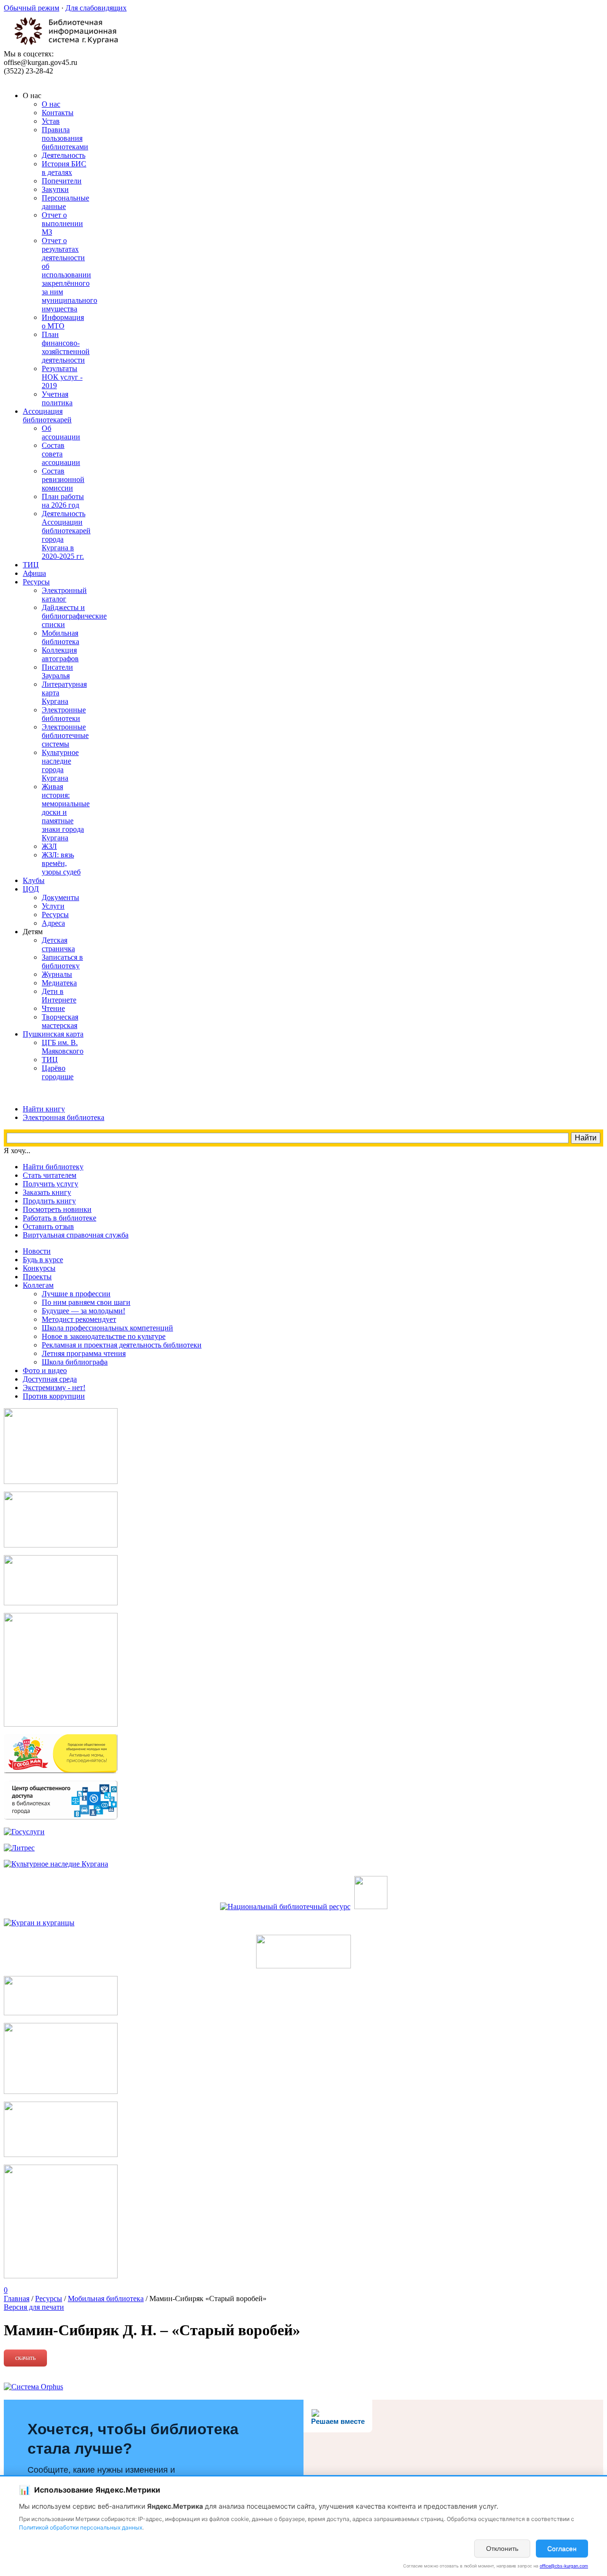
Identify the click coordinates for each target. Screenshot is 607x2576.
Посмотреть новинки (57, 1209)
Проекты (37, 1277)
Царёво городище (58, 1072)
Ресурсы (55, 915)
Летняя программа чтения (84, 1353)
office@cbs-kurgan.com (564, 2566)
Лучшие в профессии (76, 1294)
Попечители (62, 181)
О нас (51, 104)
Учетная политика (57, 398)
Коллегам (38, 1285)
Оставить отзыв (48, 1226)
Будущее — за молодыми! (83, 1311)
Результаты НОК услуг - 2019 (62, 377)
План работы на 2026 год (63, 501)
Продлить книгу (49, 1201)
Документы (60, 897)
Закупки (55, 189)
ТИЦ (50, 1060)
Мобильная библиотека (60, 637)
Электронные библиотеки (64, 714)
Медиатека (59, 983)
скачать (25, 2358)
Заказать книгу (47, 1192)
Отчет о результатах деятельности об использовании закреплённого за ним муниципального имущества (69, 275)
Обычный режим (32, 8)
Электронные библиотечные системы (65, 735)
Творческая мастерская (60, 1021)
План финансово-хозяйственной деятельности (66, 347)
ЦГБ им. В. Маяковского (63, 1047)
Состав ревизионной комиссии (63, 479)
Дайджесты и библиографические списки (74, 616)
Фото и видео (45, 1370)
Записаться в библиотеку (62, 961)
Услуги (53, 906)
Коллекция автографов (60, 654)
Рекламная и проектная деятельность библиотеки (122, 1345)
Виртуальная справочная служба (76, 1235)
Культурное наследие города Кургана (60, 765)
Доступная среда (50, 1379)
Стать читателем (50, 1175)
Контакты (58, 113)
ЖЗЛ (49, 846)
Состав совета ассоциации (61, 454)
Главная (17, 2298)
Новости (37, 1251)
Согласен (562, 2549)
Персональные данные (65, 202)
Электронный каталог (64, 595)
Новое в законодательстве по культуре (104, 1336)
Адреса (53, 923)
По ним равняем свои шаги (86, 1302)
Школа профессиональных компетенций (107, 1328)
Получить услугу (51, 1184)
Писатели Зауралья (57, 671)
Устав (51, 121)
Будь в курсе (43, 1260)
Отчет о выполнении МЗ (62, 223)
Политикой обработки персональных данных (81, 2527)
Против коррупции (54, 1396)
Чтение (53, 1008)
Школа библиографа (75, 1362)
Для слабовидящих (96, 8)
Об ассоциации (61, 432)
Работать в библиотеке (60, 1218)
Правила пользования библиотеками (65, 138)
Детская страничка (58, 944)
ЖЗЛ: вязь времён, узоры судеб (61, 863)
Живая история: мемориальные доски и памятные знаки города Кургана (66, 812)
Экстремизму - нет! (54, 1388)
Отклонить (502, 2549)
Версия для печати (34, 2307)
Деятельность (64, 155)
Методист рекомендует (79, 1319)
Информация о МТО (63, 322)
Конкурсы (39, 1268)
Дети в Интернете (59, 996)
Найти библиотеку (53, 1167)
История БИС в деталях (64, 168)
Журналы (57, 974)
